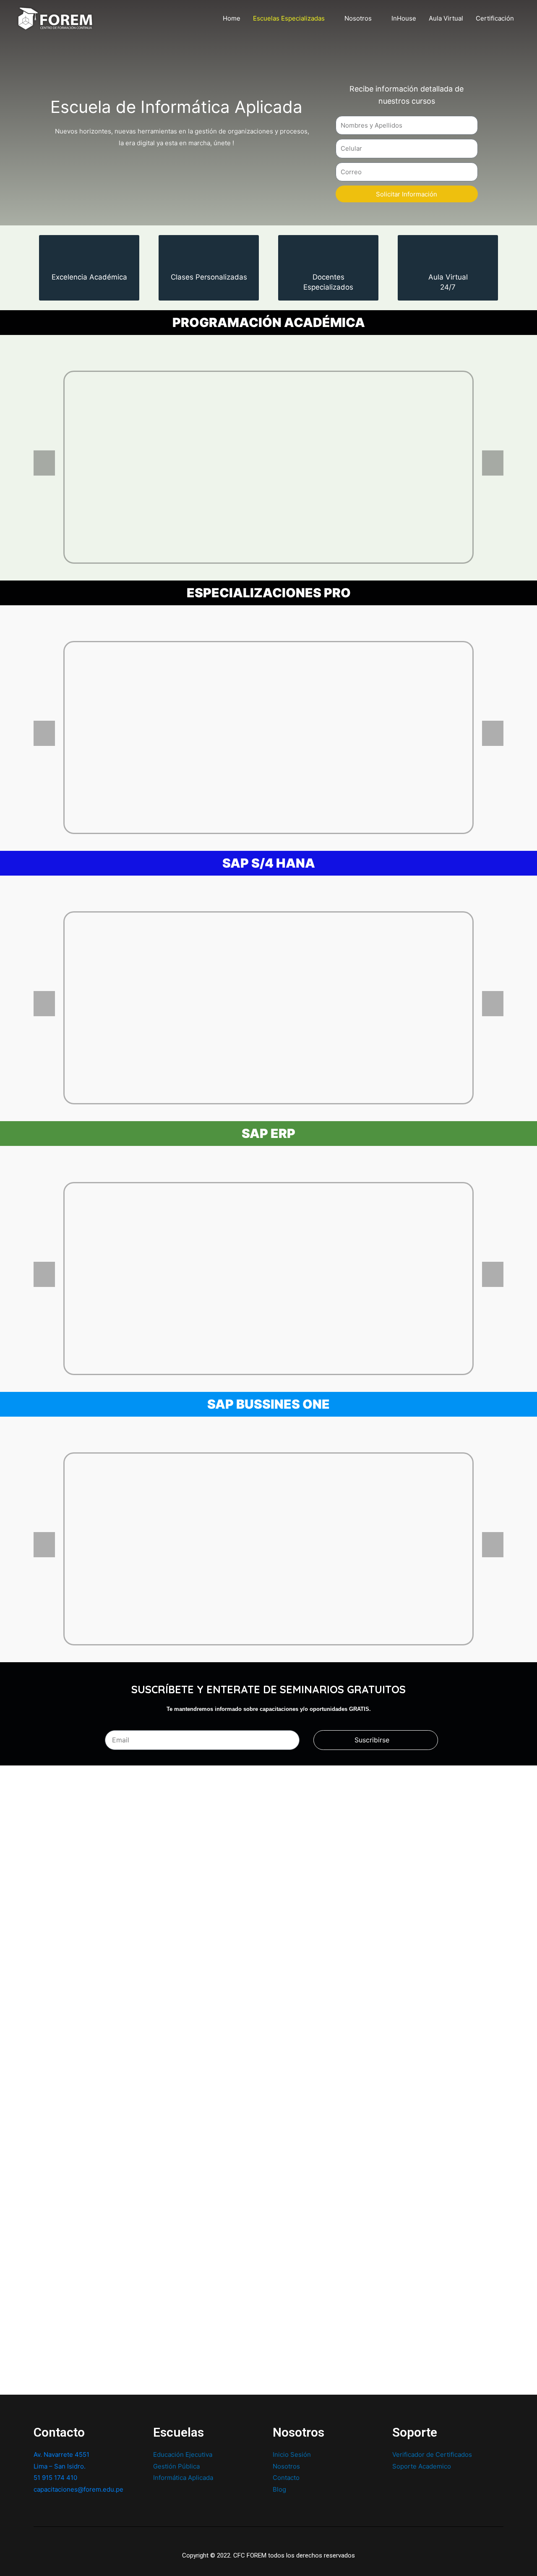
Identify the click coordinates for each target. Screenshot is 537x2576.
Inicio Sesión (292, 2454)
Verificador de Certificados (432, 2454)
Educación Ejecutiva (183, 2454)
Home (232, 18)
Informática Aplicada (183, 2478)
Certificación (495, 18)
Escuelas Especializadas (289, 18)
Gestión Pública (176, 2466)
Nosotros (358, 18)
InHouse (404, 18)
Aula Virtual (446, 18)
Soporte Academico (422, 2466)
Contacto (286, 2478)
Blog (279, 2489)
